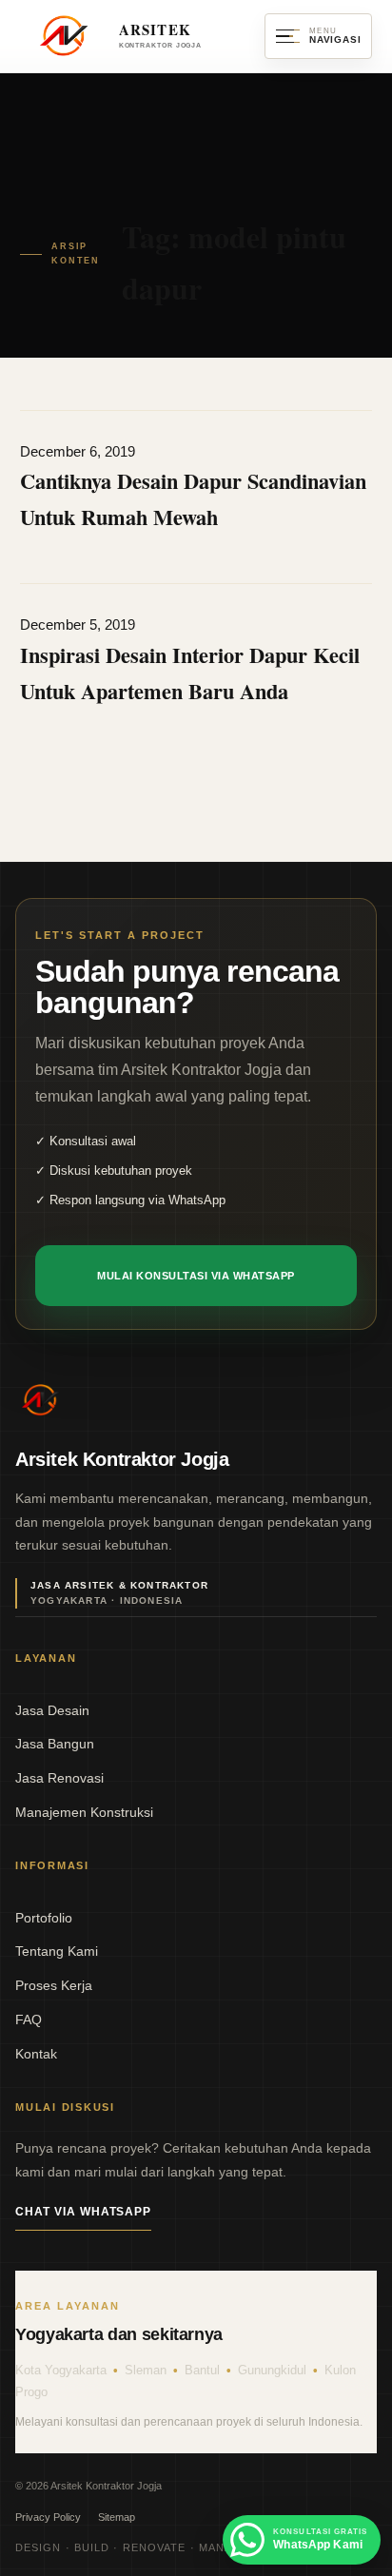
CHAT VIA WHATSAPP (83, 2212)
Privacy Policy (48, 2517)
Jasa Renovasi (59, 1778)
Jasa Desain (52, 1710)
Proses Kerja (54, 1985)
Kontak (36, 2054)
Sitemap (117, 2517)
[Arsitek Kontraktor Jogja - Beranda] (40, 1400)
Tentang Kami (57, 1951)
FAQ (29, 2020)
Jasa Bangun (55, 1744)
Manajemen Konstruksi (84, 1812)
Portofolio (44, 1918)
